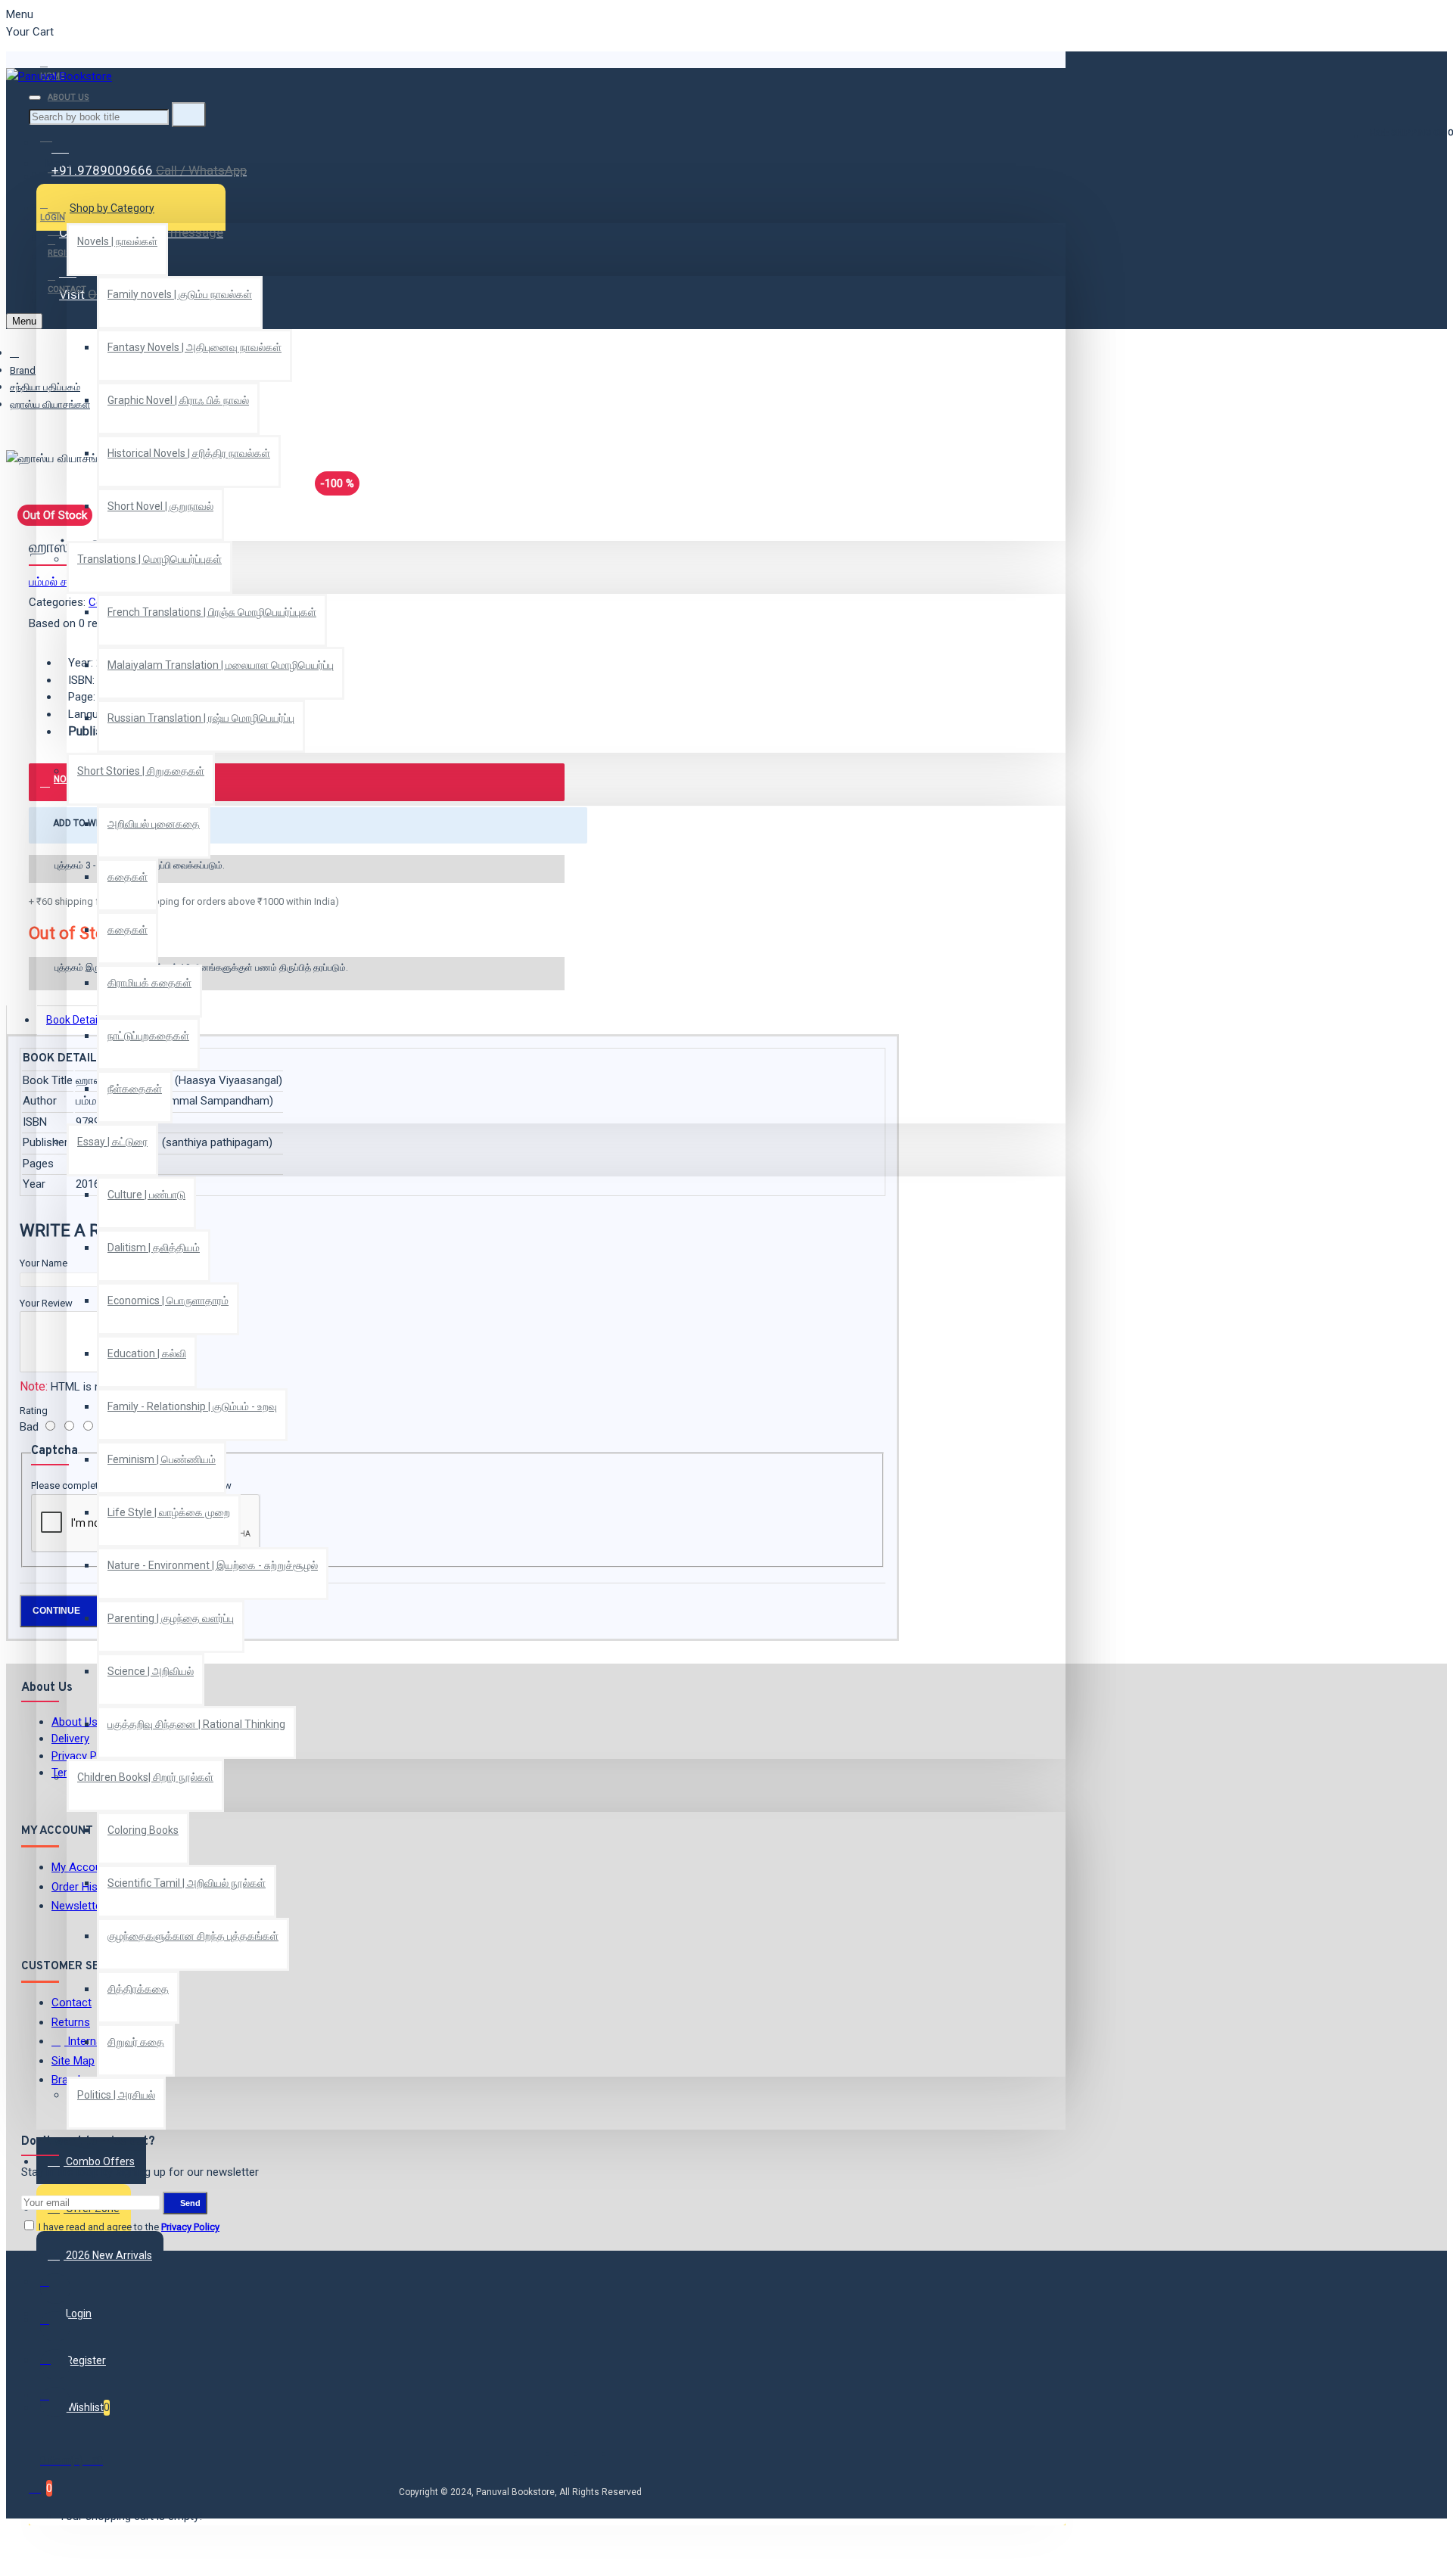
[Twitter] (55, 2326)
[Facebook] (55, 2289)
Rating (34, 1411)
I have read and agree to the (128, 2227)
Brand (23, 370)
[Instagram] (55, 2364)
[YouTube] (55, 2402)
